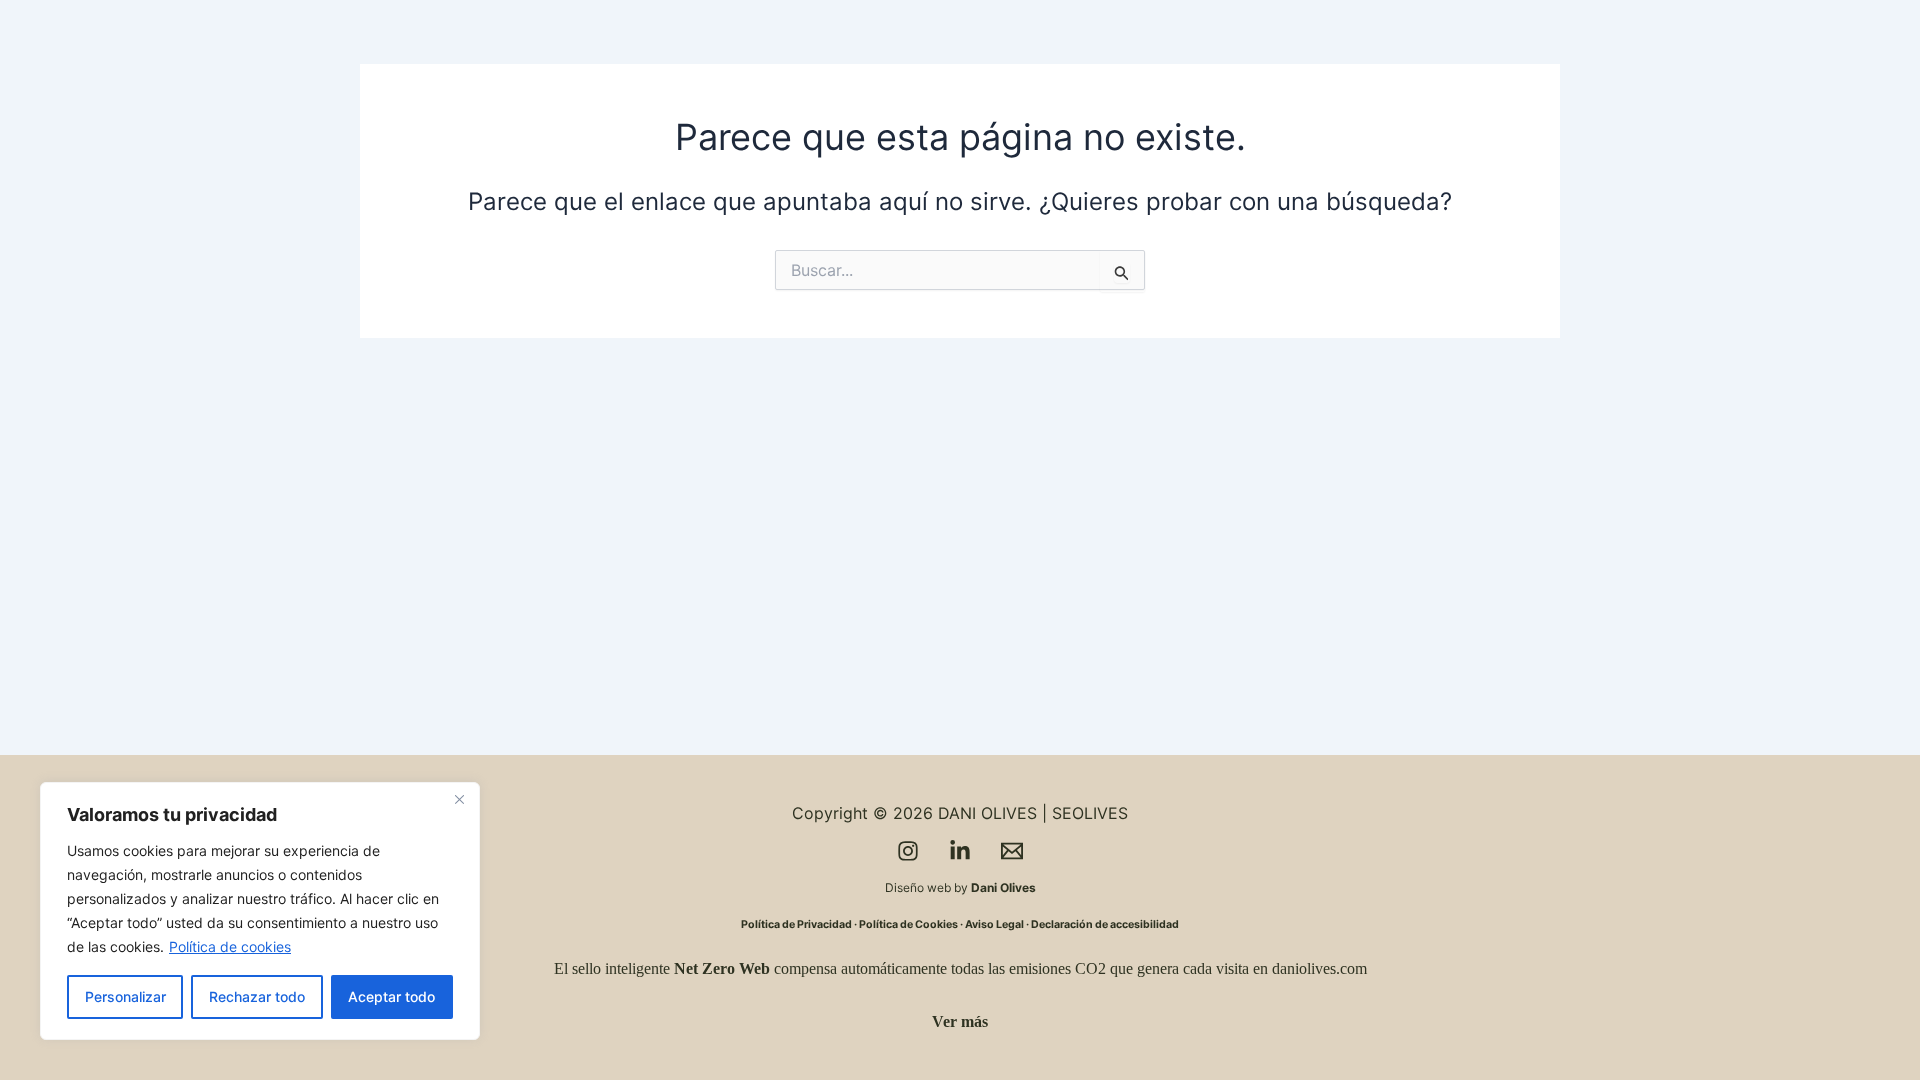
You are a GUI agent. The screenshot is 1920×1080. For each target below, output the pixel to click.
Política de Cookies (908, 924)
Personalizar (125, 996)
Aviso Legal (994, 924)
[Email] (1012, 851)
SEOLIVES (1090, 813)
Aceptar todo (391, 996)
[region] (260, 911)
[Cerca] (459, 799)
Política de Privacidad (796, 924)
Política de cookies (230, 946)
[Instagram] (908, 851)
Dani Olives (1003, 887)
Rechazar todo (257, 996)
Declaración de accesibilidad (1105, 924)
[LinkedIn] (960, 851)
